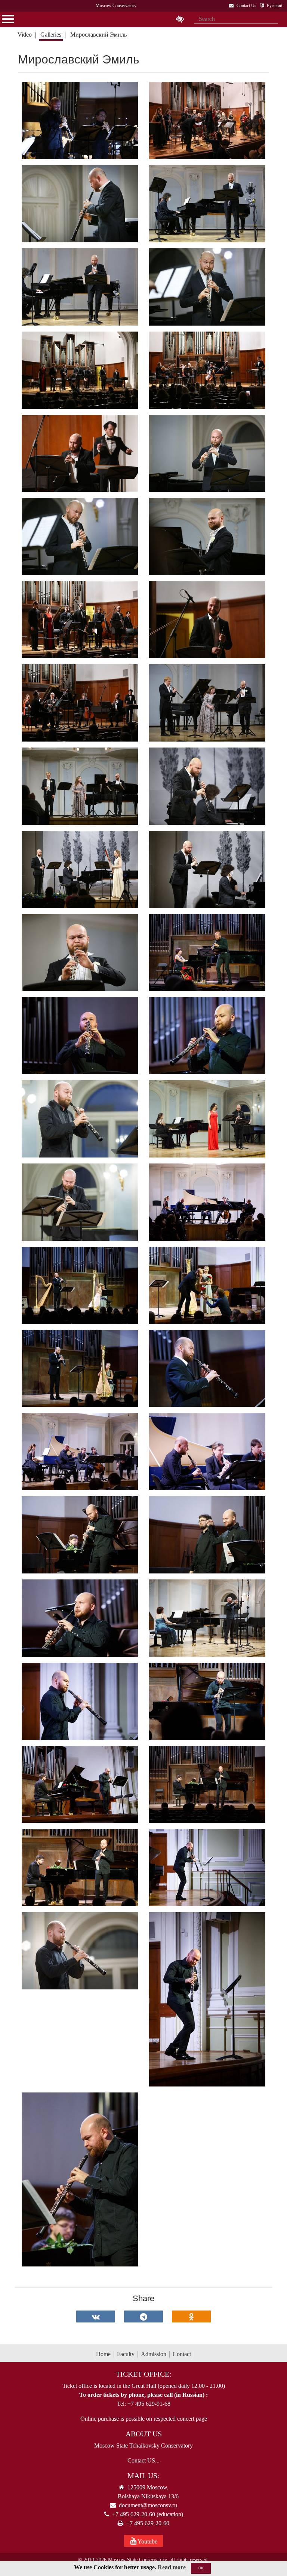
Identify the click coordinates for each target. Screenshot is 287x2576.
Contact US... (143, 2460)
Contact (182, 2354)
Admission (154, 2354)
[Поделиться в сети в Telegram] (143, 2316)
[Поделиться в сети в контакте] (96, 2316)
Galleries (51, 35)
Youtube (147, 2541)
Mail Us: (143, 2476)
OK (201, 2568)
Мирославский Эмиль (99, 35)
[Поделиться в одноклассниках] (191, 2316)
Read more (172, 2567)
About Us (144, 2434)
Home (103, 2354)
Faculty (126, 2354)
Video (25, 35)
